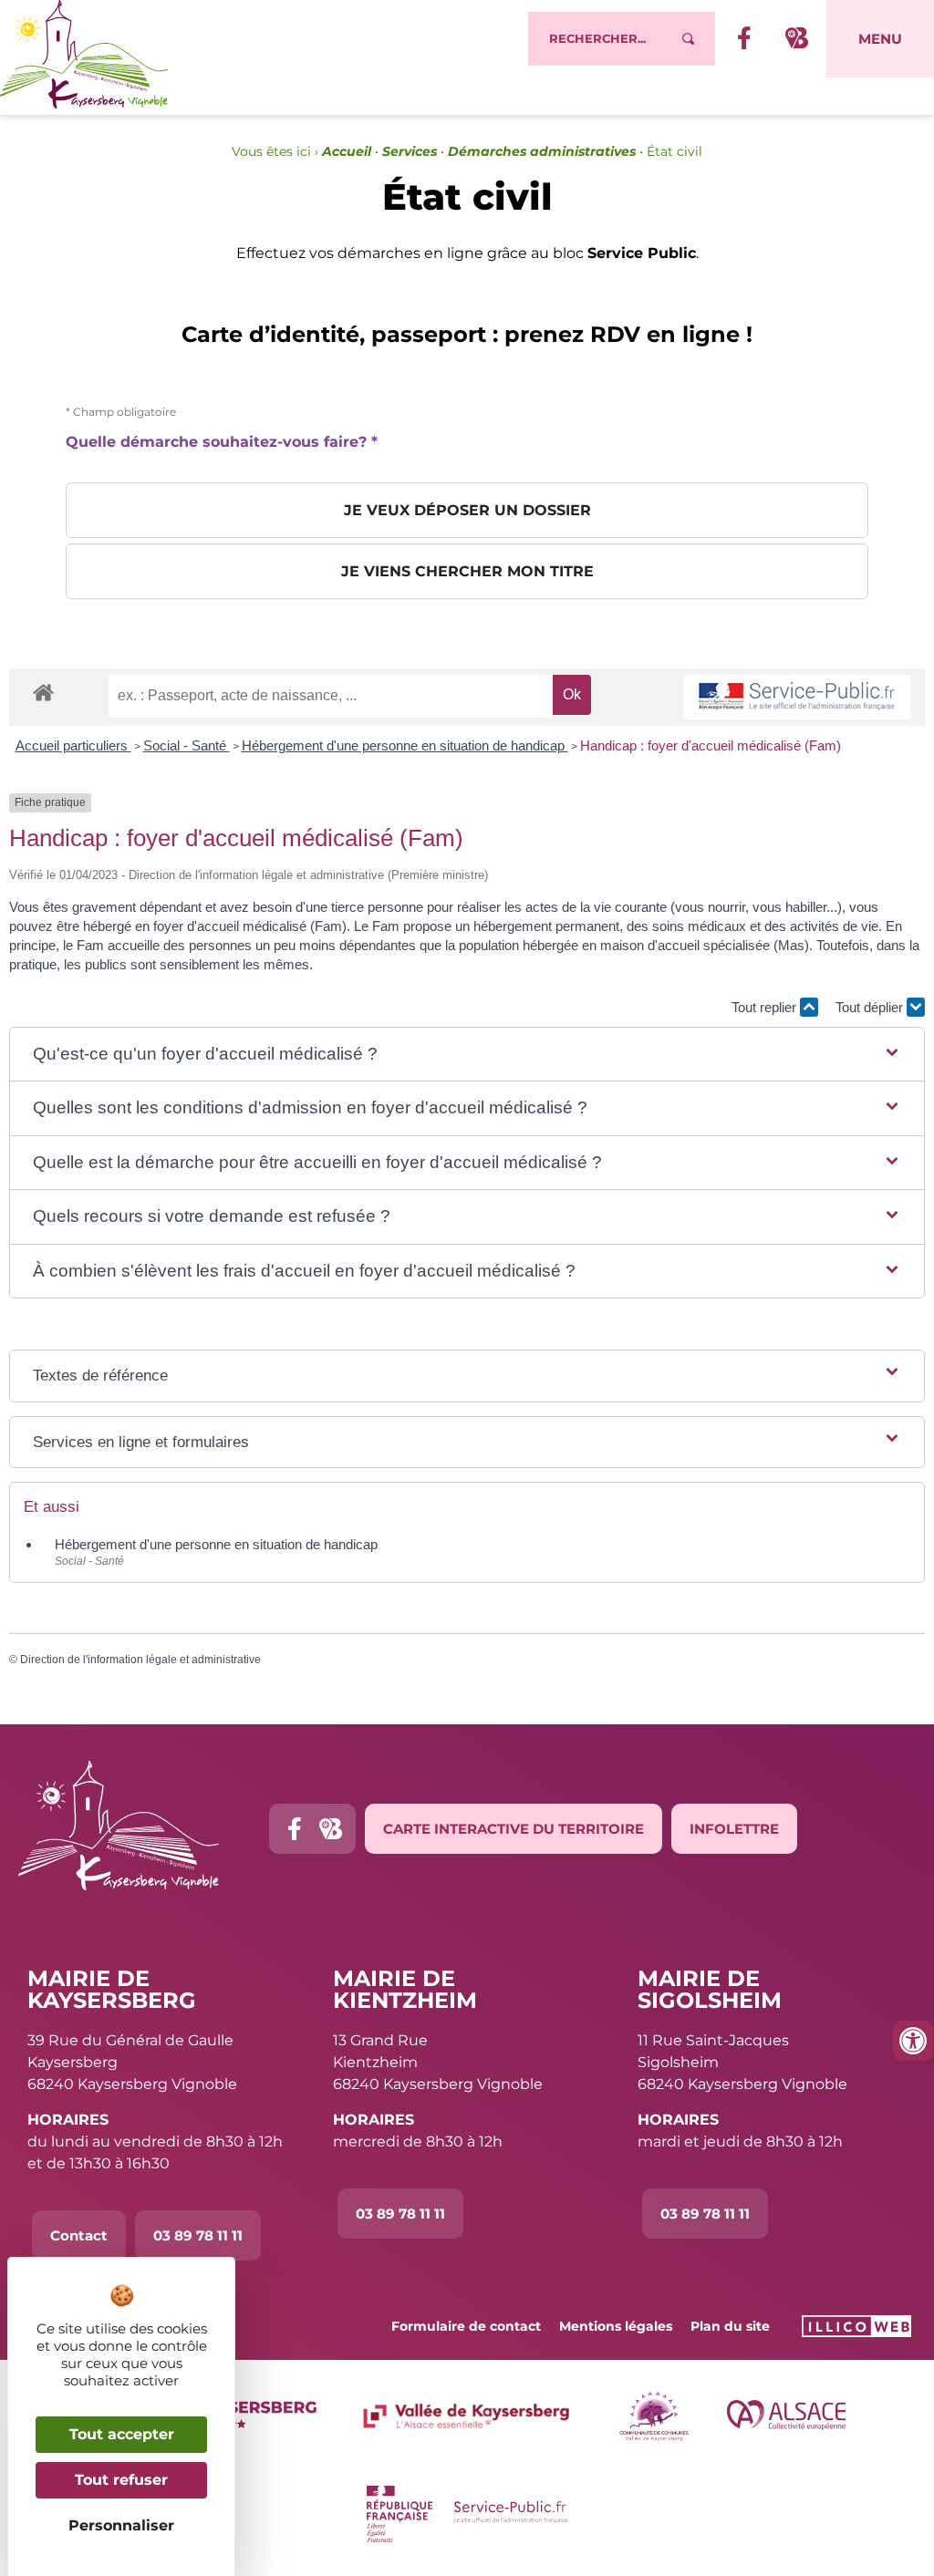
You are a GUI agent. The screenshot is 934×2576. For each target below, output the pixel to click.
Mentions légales (616, 2326)
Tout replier (766, 1007)
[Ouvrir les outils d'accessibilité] (913, 2041)
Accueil (347, 151)
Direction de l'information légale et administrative (140, 1660)
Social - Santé (187, 745)
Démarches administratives (542, 151)
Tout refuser (121, 2480)
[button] (467, 1055)
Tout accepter (122, 2434)
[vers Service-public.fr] (797, 697)
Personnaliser (121, 2525)
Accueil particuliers (73, 745)
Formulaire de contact (466, 2326)
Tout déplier (871, 1007)
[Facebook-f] (294, 1829)
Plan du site (730, 2326)
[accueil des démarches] (43, 692)
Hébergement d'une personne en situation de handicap (405, 745)
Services (410, 151)
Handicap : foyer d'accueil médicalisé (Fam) (711, 745)
